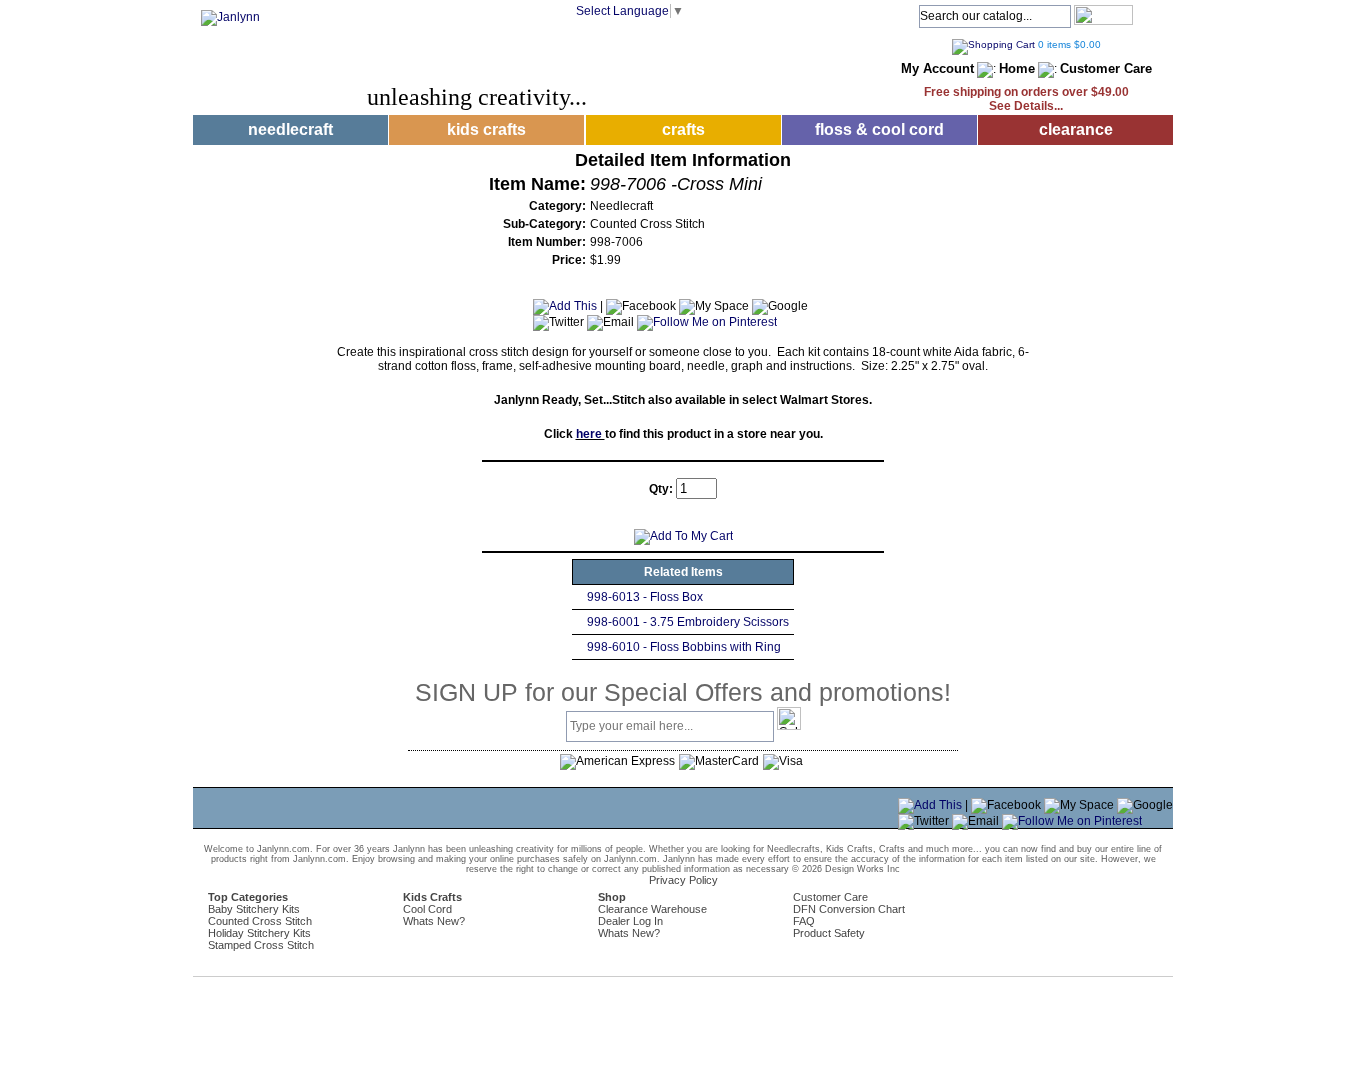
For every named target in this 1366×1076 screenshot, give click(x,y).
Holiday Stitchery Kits (259, 933)
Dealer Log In (630, 921)
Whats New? (434, 921)
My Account (937, 68)
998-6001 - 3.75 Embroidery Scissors (688, 622)
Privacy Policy (683, 880)
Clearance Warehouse (652, 909)
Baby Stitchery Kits (254, 909)
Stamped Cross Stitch (261, 945)
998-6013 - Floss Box (645, 597)
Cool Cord (427, 909)
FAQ (804, 921)
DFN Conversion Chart (849, 909)
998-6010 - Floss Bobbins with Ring (684, 647)
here (590, 434)
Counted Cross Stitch (260, 921)
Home (1017, 68)
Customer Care (1106, 68)
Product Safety (829, 933)
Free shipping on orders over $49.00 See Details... (1026, 99)
